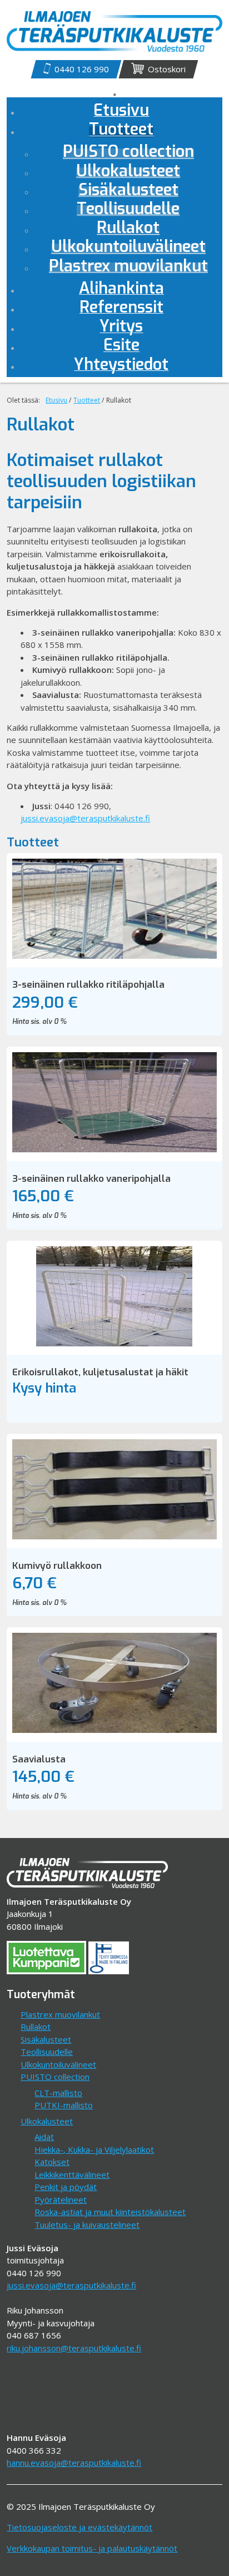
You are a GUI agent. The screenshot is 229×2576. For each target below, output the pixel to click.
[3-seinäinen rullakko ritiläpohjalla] (114, 955)
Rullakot (36, 2027)
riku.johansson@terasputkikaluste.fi (74, 2348)
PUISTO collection (55, 2077)
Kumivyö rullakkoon (57, 1566)
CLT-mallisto (58, 2093)
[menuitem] (121, 132)
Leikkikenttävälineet (72, 2174)
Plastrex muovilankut (60, 2014)
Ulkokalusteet (47, 2121)
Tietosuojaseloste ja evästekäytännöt (79, 2527)
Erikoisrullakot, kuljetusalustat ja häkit (100, 1372)
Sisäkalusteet (46, 2039)
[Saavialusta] (114, 1730)
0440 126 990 (82, 69)
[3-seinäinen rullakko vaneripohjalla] (114, 1149)
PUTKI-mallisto (64, 2105)
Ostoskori (167, 69)
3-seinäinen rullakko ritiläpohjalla (88, 985)
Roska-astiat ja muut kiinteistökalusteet (110, 2212)
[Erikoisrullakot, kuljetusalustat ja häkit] (114, 1343)
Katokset (52, 2162)
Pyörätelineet (61, 2199)
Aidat (44, 2137)
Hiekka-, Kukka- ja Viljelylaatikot (94, 2149)
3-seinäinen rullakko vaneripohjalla (91, 1179)
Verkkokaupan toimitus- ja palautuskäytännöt (92, 2548)
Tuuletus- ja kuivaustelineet (87, 2225)
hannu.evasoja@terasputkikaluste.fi (74, 2463)
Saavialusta (39, 1759)
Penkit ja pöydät (66, 2187)
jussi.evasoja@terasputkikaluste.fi (85, 818)
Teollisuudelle (47, 2052)
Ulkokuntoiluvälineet (58, 2064)
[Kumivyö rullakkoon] (114, 1536)
